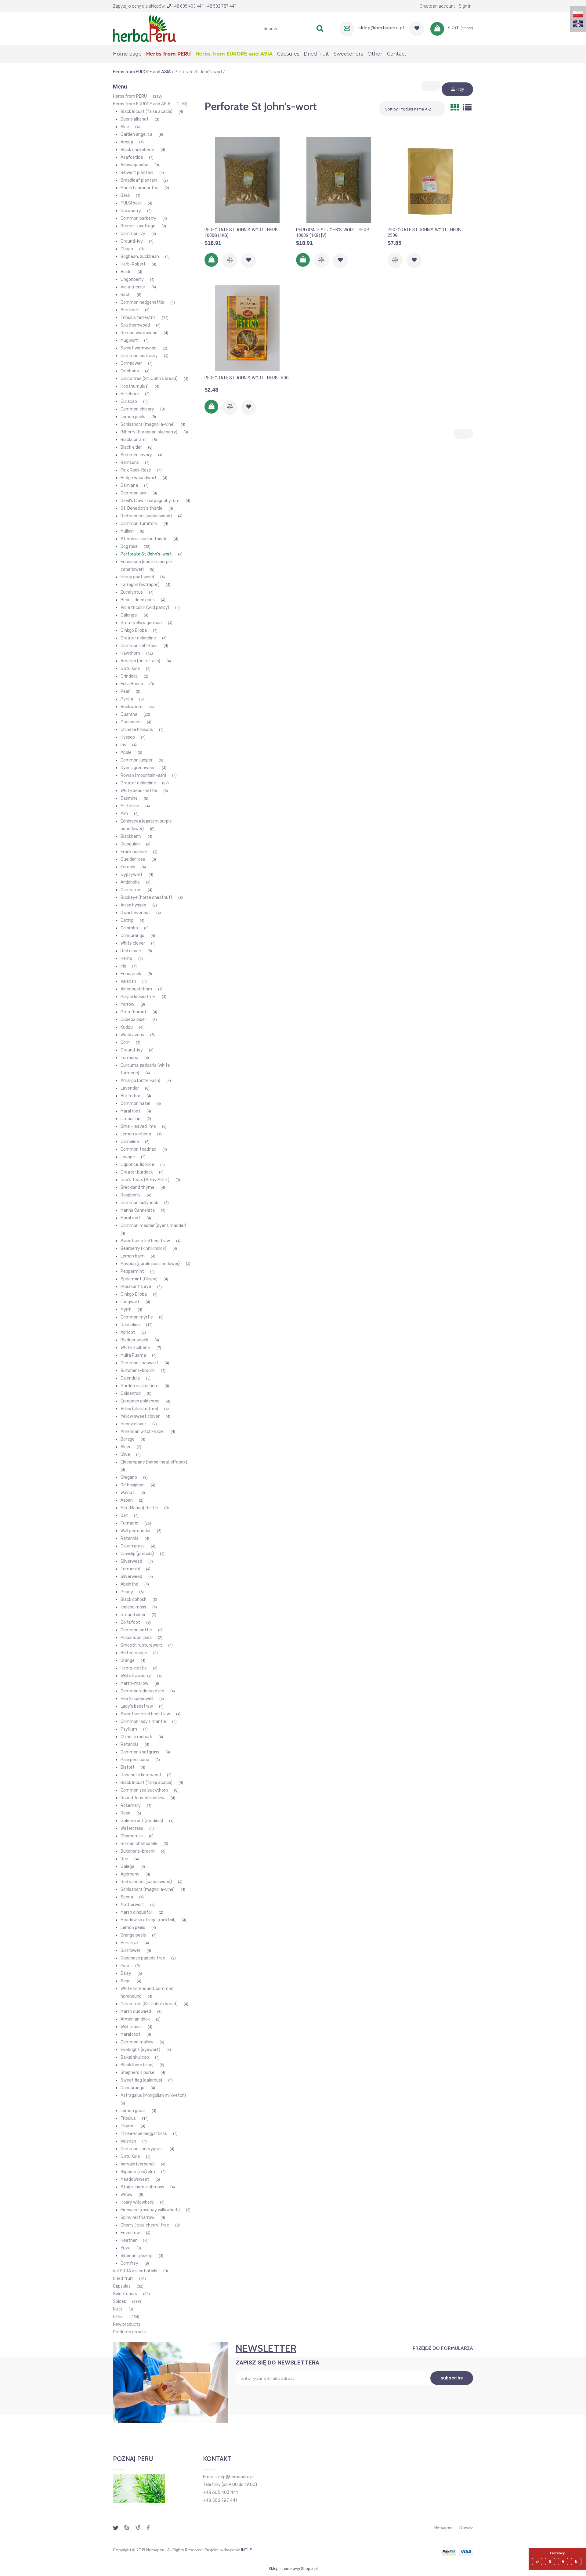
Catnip (127, 920)
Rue (124, 1859)
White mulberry (136, 1348)
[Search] (320, 28)
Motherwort (132, 1905)
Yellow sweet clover (140, 1416)
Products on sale (129, 2332)
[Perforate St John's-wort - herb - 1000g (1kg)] (247, 180)
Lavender (130, 1088)
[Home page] (144, 28)
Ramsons (130, 463)
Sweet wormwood (139, 348)
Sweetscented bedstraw (145, 1241)
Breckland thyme (137, 1187)
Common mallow (137, 2042)
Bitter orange (134, 1653)
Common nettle (136, 1630)
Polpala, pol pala (136, 1638)
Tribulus (128, 2118)
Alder (126, 1447)
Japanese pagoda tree (143, 1958)
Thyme (128, 2126)
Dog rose (129, 546)
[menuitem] (130, 54)
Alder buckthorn (136, 989)
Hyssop (128, 737)
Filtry (459, 89)
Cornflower (131, 363)
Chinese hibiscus (137, 730)
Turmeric (129, 1058)
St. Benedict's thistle (141, 508)
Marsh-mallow (134, 1683)
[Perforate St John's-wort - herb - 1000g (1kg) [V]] (339, 180)
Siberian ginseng (137, 2256)
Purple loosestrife (138, 997)
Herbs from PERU (130, 96)
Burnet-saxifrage (138, 226)
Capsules (122, 2286)
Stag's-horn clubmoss (142, 2187)
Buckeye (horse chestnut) (146, 897)
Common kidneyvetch (142, 1691)
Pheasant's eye (136, 1287)
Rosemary (131, 1805)
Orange (128, 1661)
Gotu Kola (130, 669)
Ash (124, 814)
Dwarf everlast (135, 913)
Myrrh (126, 1310)
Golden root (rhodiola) (142, 1821)
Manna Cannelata (138, 1210)
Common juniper (137, 760)
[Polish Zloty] (538, 2562)
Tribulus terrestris (138, 318)
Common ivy (133, 234)
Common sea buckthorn (144, 1790)
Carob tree (131, 890)
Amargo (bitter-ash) (140, 661)
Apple (126, 753)
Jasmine (129, 798)
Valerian (128, 981)
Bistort (128, 1767)
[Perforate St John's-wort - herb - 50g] (247, 328)
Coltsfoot (130, 1622)
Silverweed (131, 1561)
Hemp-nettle (134, 1668)
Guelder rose (133, 859)
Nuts (118, 2309)
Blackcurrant (133, 440)
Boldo (126, 272)
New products (127, 2324)
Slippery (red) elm (138, 2172)
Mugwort (129, 340)
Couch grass (133, 1546)
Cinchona (130, 371)
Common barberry (138, 218)
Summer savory (136, 455)
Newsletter (266, 2348)
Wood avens (132, 1035)
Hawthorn (130, 653)
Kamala (128, 867)
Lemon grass (133, 2111)
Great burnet (134, 1012)
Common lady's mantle (143, 1722)
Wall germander (136, 1531)
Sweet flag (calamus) (141, 2080)
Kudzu (127, 1027)
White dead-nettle (139, 791)
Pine (125, 1966)
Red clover (131, 951)
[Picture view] (455, 108)
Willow (127, 2195)
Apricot (128, 1332)
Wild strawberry (136, 1676)
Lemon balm (133, 1256)
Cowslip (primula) (137, 1554)
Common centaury (139, 356)
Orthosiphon (133, 1485)
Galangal (129, 615)
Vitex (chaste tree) (139, 1409)
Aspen (127, 1500)
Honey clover (133, 1424)
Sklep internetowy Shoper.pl (293, 2569)
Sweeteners (125, 2294)
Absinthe (129, 1584)
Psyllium (129, 1729)
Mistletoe (130, 806)
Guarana (129, 714)
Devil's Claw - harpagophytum (150, 501)
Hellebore (130, 394)
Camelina (130, 1142)
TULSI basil (131, 203)
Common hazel (135, 1103)
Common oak (134, 493)
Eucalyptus (132, 592)
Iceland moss (133, 1607)
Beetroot (130, 310)
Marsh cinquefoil (137, 1912)
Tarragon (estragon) (140, 585)
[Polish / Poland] (578, 14)
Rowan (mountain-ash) (143, 775)
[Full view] (467, 108)
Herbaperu (444, 2527)
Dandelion (130, 1325)
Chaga (127, 249)
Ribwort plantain (137, 173)
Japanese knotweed (141, 1775)
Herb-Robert (133, 264)
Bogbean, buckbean (140, 257)
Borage (128, 1439)
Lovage (128, 1157)
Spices (119, 2301)
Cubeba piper (133, 1020)
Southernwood (135, 325)
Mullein (127, 531)
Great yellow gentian (141, 623)
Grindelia (129, 676)
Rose (125, 1813)
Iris (123, 745)
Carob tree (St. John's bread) (149, 379)
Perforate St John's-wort (146, 554)
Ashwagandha (134, 165)
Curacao (129, 402)
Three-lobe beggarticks (144, 2134)
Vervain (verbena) (138, 2164)
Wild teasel (131, 2027)
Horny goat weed (137, 577)
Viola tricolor (133, 287)
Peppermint (132, 1271)
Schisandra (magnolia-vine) (148, 424)
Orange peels (133, 1935)
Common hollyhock (139, 1203)
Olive (125, 1454)
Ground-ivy (132, 241)
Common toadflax (138, 1149)
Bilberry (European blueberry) (149, 432)
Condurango (132, 936)
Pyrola (127, 699)
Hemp (126, 959)
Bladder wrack (134, 1340)
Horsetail (129, 1943)
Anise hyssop (133, 905)
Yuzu (125, 2248)
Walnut (127, 1493)
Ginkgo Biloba (134, 630)
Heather (129, 2240)
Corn (125, 1042)
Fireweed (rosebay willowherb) (150, 2210)
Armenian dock (135, 2019)
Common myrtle (137, 1317)
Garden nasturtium (139, 1386)
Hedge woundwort (139, 478)
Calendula (130, 1378)
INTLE (246, 2550)
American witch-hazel (143, 1432)
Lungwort (130, 1302)
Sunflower (130, 1950)
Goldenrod (131, 1393)
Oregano (129, 1477)
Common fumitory (139, 524)
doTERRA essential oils (135, 2271)
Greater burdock (137, 1172)
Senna (127, 1897)
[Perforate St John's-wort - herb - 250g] (430, 180)
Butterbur (130, 1096)
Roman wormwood (139, 333)
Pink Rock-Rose (136, 470)
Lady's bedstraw (137, 1706)
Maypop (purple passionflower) (150, 1264)
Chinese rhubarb (136, 1737)
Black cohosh (134, 1599)
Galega (127, 1867)
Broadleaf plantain (139, 180)
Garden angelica (136, 134)
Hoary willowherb (137, 2202)
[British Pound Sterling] (577, 2562)
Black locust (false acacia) (146, 112)
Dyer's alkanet (135, 119)
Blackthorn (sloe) (137, 2065)
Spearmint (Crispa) (139, 1279)
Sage (126, 1981)
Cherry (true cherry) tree (145, 2225)
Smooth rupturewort (141, 1645)
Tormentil (130, 1569)
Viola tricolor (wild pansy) (145, 608)
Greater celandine (138, 638)
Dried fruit (123, 2279)
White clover (133, 943)
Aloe (125, 127)
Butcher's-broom (138, 1371)
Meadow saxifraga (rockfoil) (148, 1920)
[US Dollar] (551, 2562)
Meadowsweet (135, 2179)
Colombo (129, 928)
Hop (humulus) (135, 386)
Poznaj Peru (133, 2459)
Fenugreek (131, 974)
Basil (125, 195)
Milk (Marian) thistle (139, 1508)
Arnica (127, 142)
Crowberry (131, 211)
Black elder (131, 447)
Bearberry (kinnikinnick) (143, 1248)
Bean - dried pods (138, 600)
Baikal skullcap (135, 2057)
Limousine (130, 1119)
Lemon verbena (136, 1134)
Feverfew (130, 2233)
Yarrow (127, 1004)
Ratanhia (130, 1538)
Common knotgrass (140, 1752)
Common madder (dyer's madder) (153, 1226)
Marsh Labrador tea (139, 188)
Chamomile (132, 1836)
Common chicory (137, 409)
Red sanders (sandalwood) (146, 516)
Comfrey (129, 2263)
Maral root (130, 1111)
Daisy (126, 1973)
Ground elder (133, 1615)
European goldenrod (140, 1401)
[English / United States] (578, 23)
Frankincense (134, 852)
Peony (127, 1592)
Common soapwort (139, 1363)
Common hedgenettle (142, 302)
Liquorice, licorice (137, 1165)
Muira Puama (133, 1355)
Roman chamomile (139, 1844)
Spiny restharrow (137, 2218)
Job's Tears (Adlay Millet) (145, 1180)
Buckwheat (132, 707)
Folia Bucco (132, 684)
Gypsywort (132, 875)
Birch (126, 295)
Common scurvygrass (142, 2149)
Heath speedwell (137, 1699)
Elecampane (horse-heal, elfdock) (154, 1462)
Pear (125, 691)
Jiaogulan (130, 844)
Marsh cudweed (136, 2012)
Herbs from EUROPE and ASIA (142, 104)
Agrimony (130, 1874)
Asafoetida (132, 157)
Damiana (129, 485)
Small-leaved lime (138, 1126)
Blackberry (131, 836)
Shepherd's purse (137, 2073)
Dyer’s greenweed (138, 768)
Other (119, 2317)
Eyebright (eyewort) (140, 2050)
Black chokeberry (137, 150)
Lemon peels (133, 417)
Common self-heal (139, 646)
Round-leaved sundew (143, 1798)
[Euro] (564, 2562)
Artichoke (130, 882)
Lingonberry (132, 279)
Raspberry (131, 1195)
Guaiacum (131, 722)
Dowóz (466, 2527)
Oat (124, 1516)
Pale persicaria (135, 1760)
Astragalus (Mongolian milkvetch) (153, 2095)
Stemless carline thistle (144, 539)
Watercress (132, 1828)
